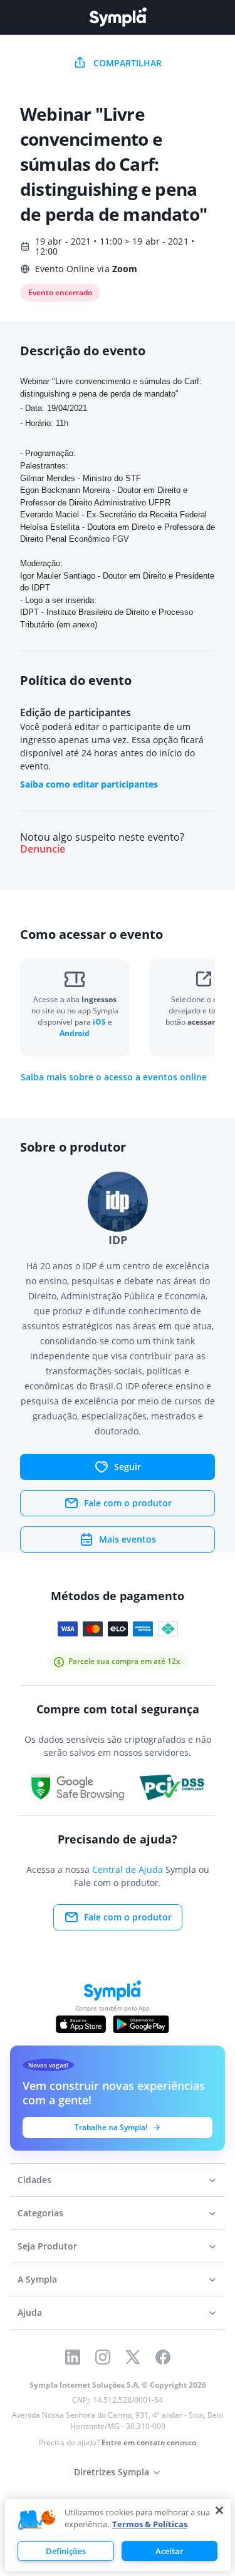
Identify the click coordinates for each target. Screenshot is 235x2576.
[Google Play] (141, 2024)
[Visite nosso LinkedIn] (73, 2357)
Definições (66, 2551)
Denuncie (43, 849)
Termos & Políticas (150, 2524)
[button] (37, 2520)
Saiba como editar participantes (89, 784)
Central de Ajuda (128, 1869)
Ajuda (30, 2312)
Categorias (40, 2213)
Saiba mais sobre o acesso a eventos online (114, 1077)
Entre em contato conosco (149, 2442)
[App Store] (81, 2024)
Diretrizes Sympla (112, 2472)
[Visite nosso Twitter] (133, 2357)
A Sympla (37, 2279)
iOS (100, 1022)
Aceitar (170, 2551)
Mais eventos (128, 1539)
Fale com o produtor (128, 1503)
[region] (118, 2535)
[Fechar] (219, 2510)
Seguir (128, 1467)
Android (75, 1033)
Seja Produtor (47, 2246)
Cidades (34, 2180)
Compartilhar (128, 63)
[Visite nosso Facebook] (163, 2357)
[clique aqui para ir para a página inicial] (118, 17)
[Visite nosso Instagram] (103, 2357)
